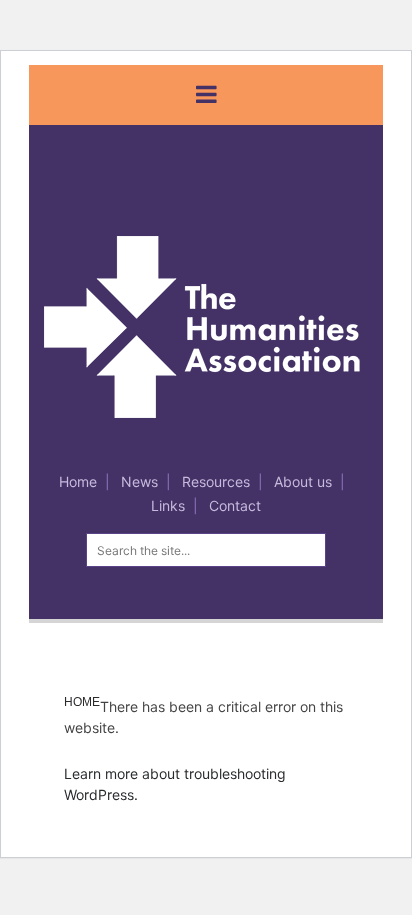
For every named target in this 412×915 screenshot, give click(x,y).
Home (78, 481)
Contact (235, 505)
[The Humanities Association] (219, 325)
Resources (216, 481)
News (139, 481)
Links (168, 505)
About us (303, 481)
